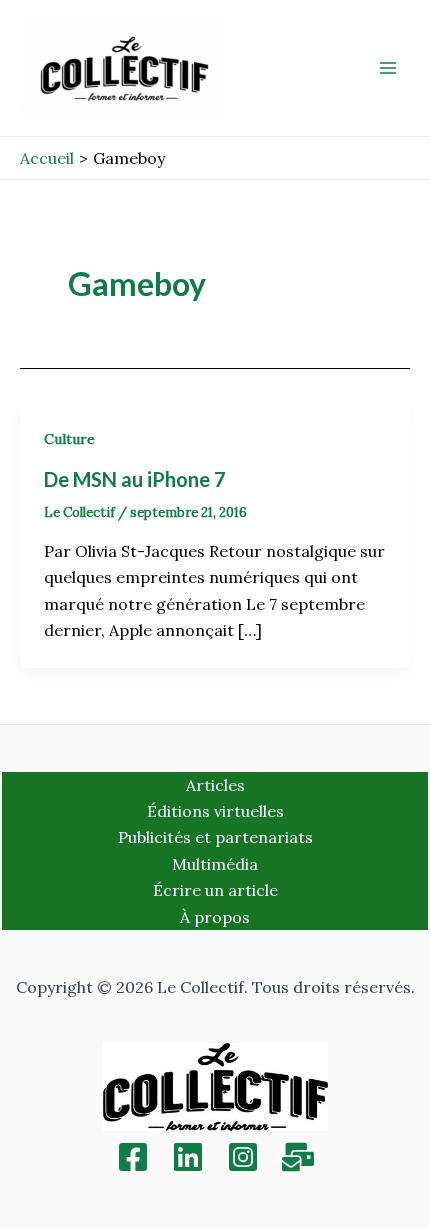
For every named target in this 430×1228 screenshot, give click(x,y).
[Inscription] (298, 1157)
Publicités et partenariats (215, 837)
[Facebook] (133, 1157)
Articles (215, 785)
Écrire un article (215, 890)
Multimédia (215, 864)
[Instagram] (243, 1157)
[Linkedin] (188, 1157)
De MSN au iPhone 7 (135, 479)
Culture (69, 439)
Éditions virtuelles (215, 811)
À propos (215, 917)
